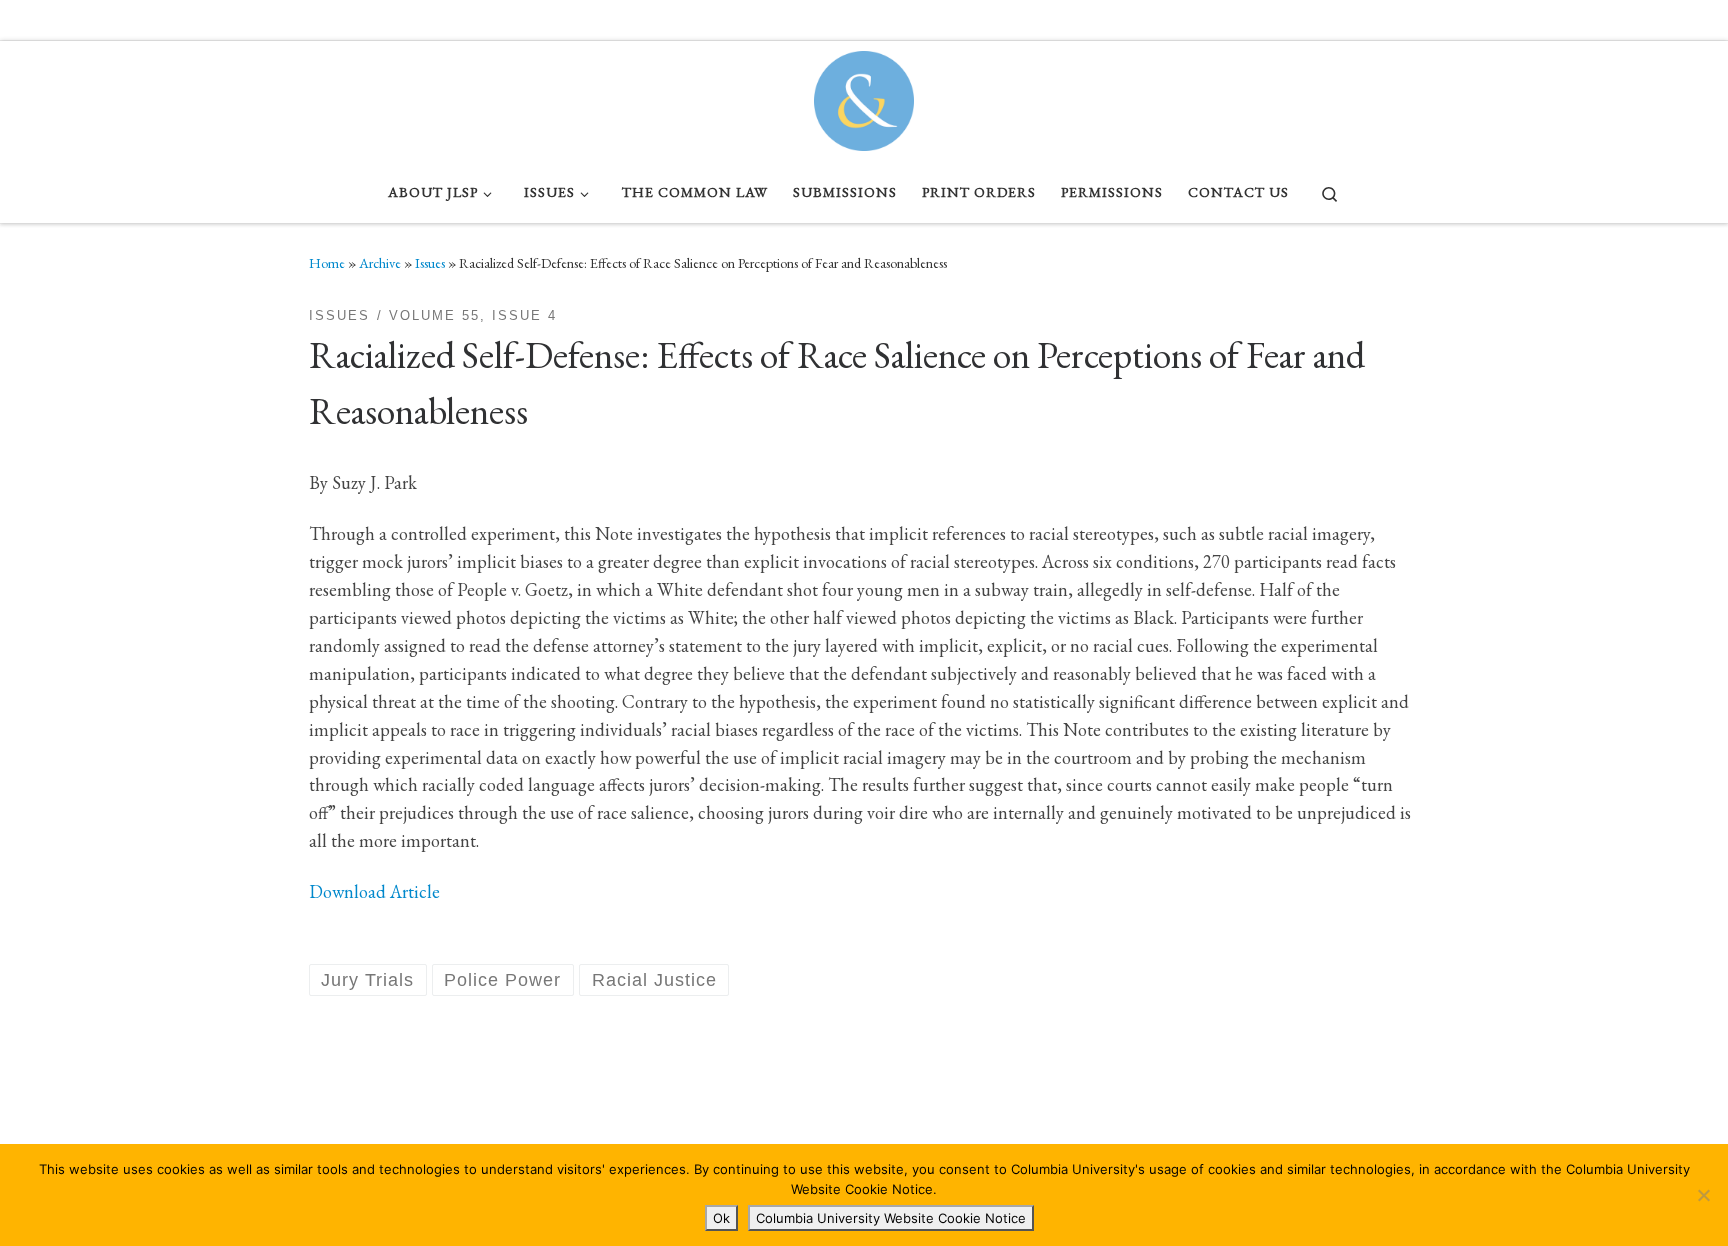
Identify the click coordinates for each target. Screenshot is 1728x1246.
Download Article (374, 891)
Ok (721, 1218)
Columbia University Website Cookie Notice (891, 1218)
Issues (430, 263)
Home (327, 263)
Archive (380, 263)
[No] (1703, 1195)
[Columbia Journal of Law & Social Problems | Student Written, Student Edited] (864, 96)
